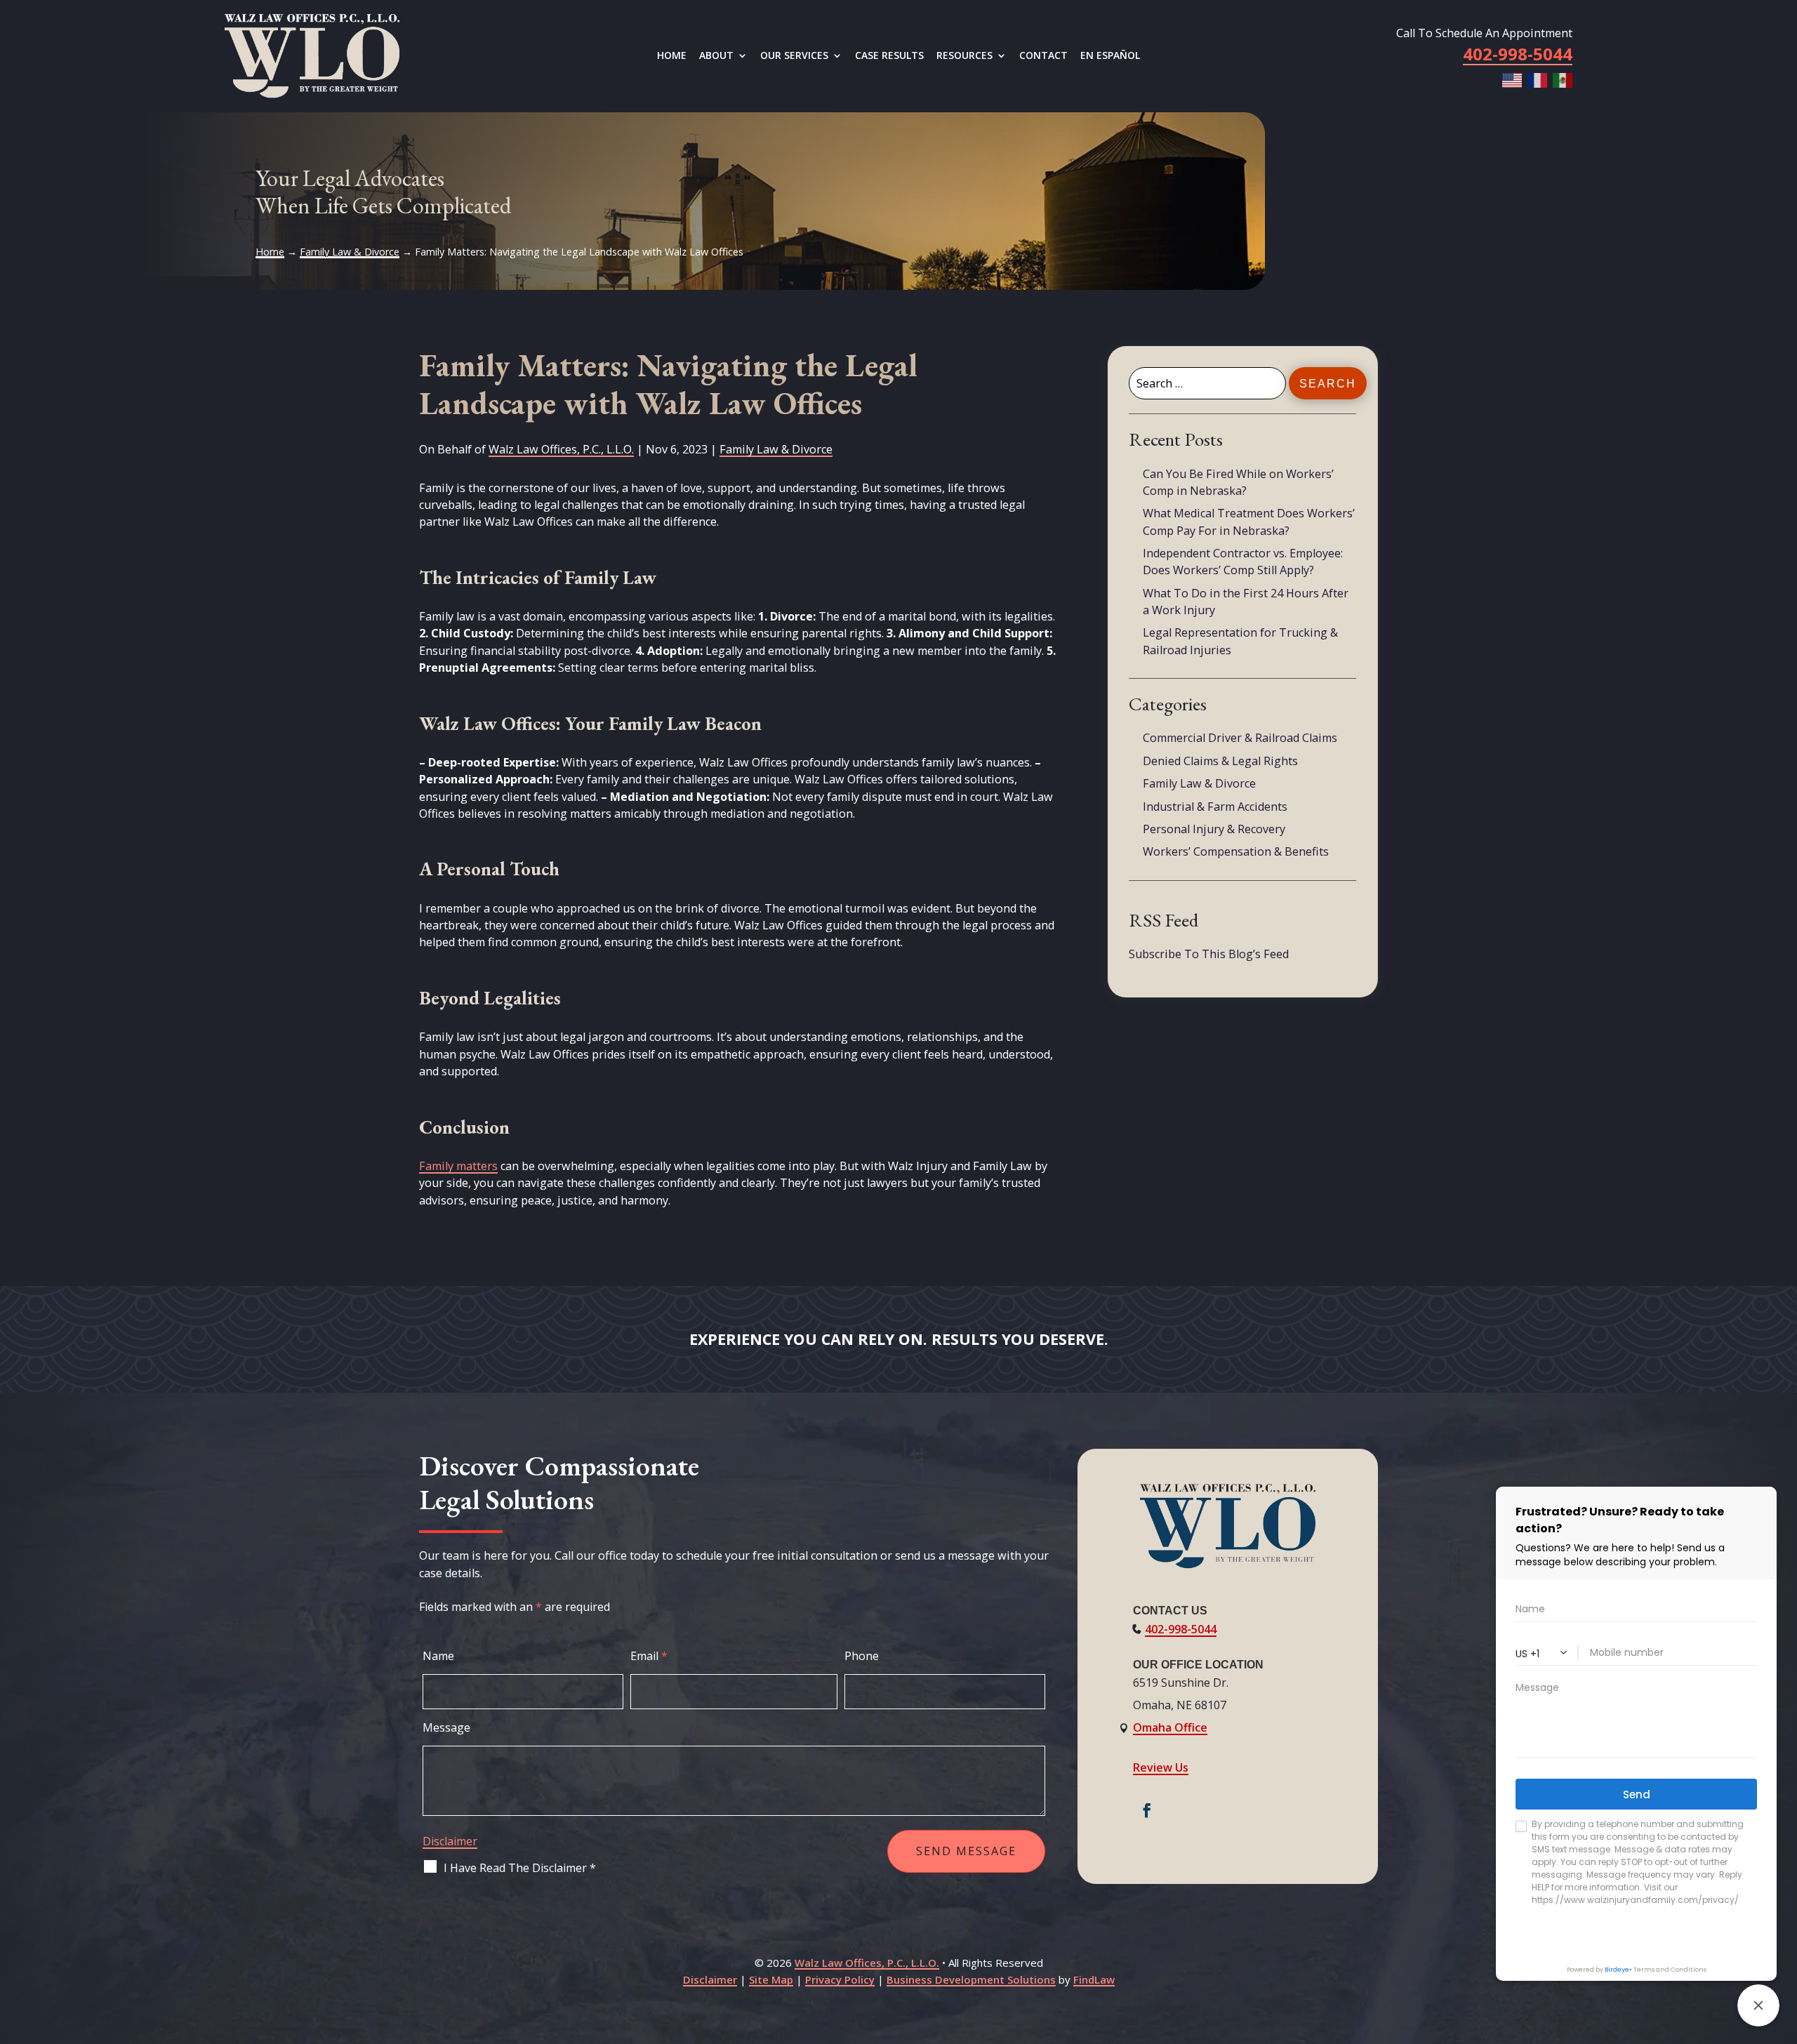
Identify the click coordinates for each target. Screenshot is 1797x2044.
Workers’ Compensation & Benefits (1236, 851)
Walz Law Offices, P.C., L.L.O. (561, 449)
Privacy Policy (840, 1979)
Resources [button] (964, 56)
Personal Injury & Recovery (1214, 829)
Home (672, 56)
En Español (1110, 56)
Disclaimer (450, 1841)
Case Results (889, 56)
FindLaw (1094, 1979)
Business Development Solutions (971, 1979)
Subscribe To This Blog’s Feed (1209, 954)
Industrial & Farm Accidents (1215, 807)
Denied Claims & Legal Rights (1220, 761)
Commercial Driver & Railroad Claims (1240, 738)
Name (438, 1656)
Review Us (1161, 1767)
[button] (1783, 1942)
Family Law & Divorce (776, 449)
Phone (862, 1656)
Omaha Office (1170, 1727)
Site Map (771, 1979)
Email (649, 1656)
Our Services (794, 56)
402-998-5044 (1181, 1629)
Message (446, 1727)
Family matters (458, 1166)
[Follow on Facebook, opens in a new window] (1147, 1810)
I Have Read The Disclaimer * (520, 1868)
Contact (1043, 56)
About (716, 56)
